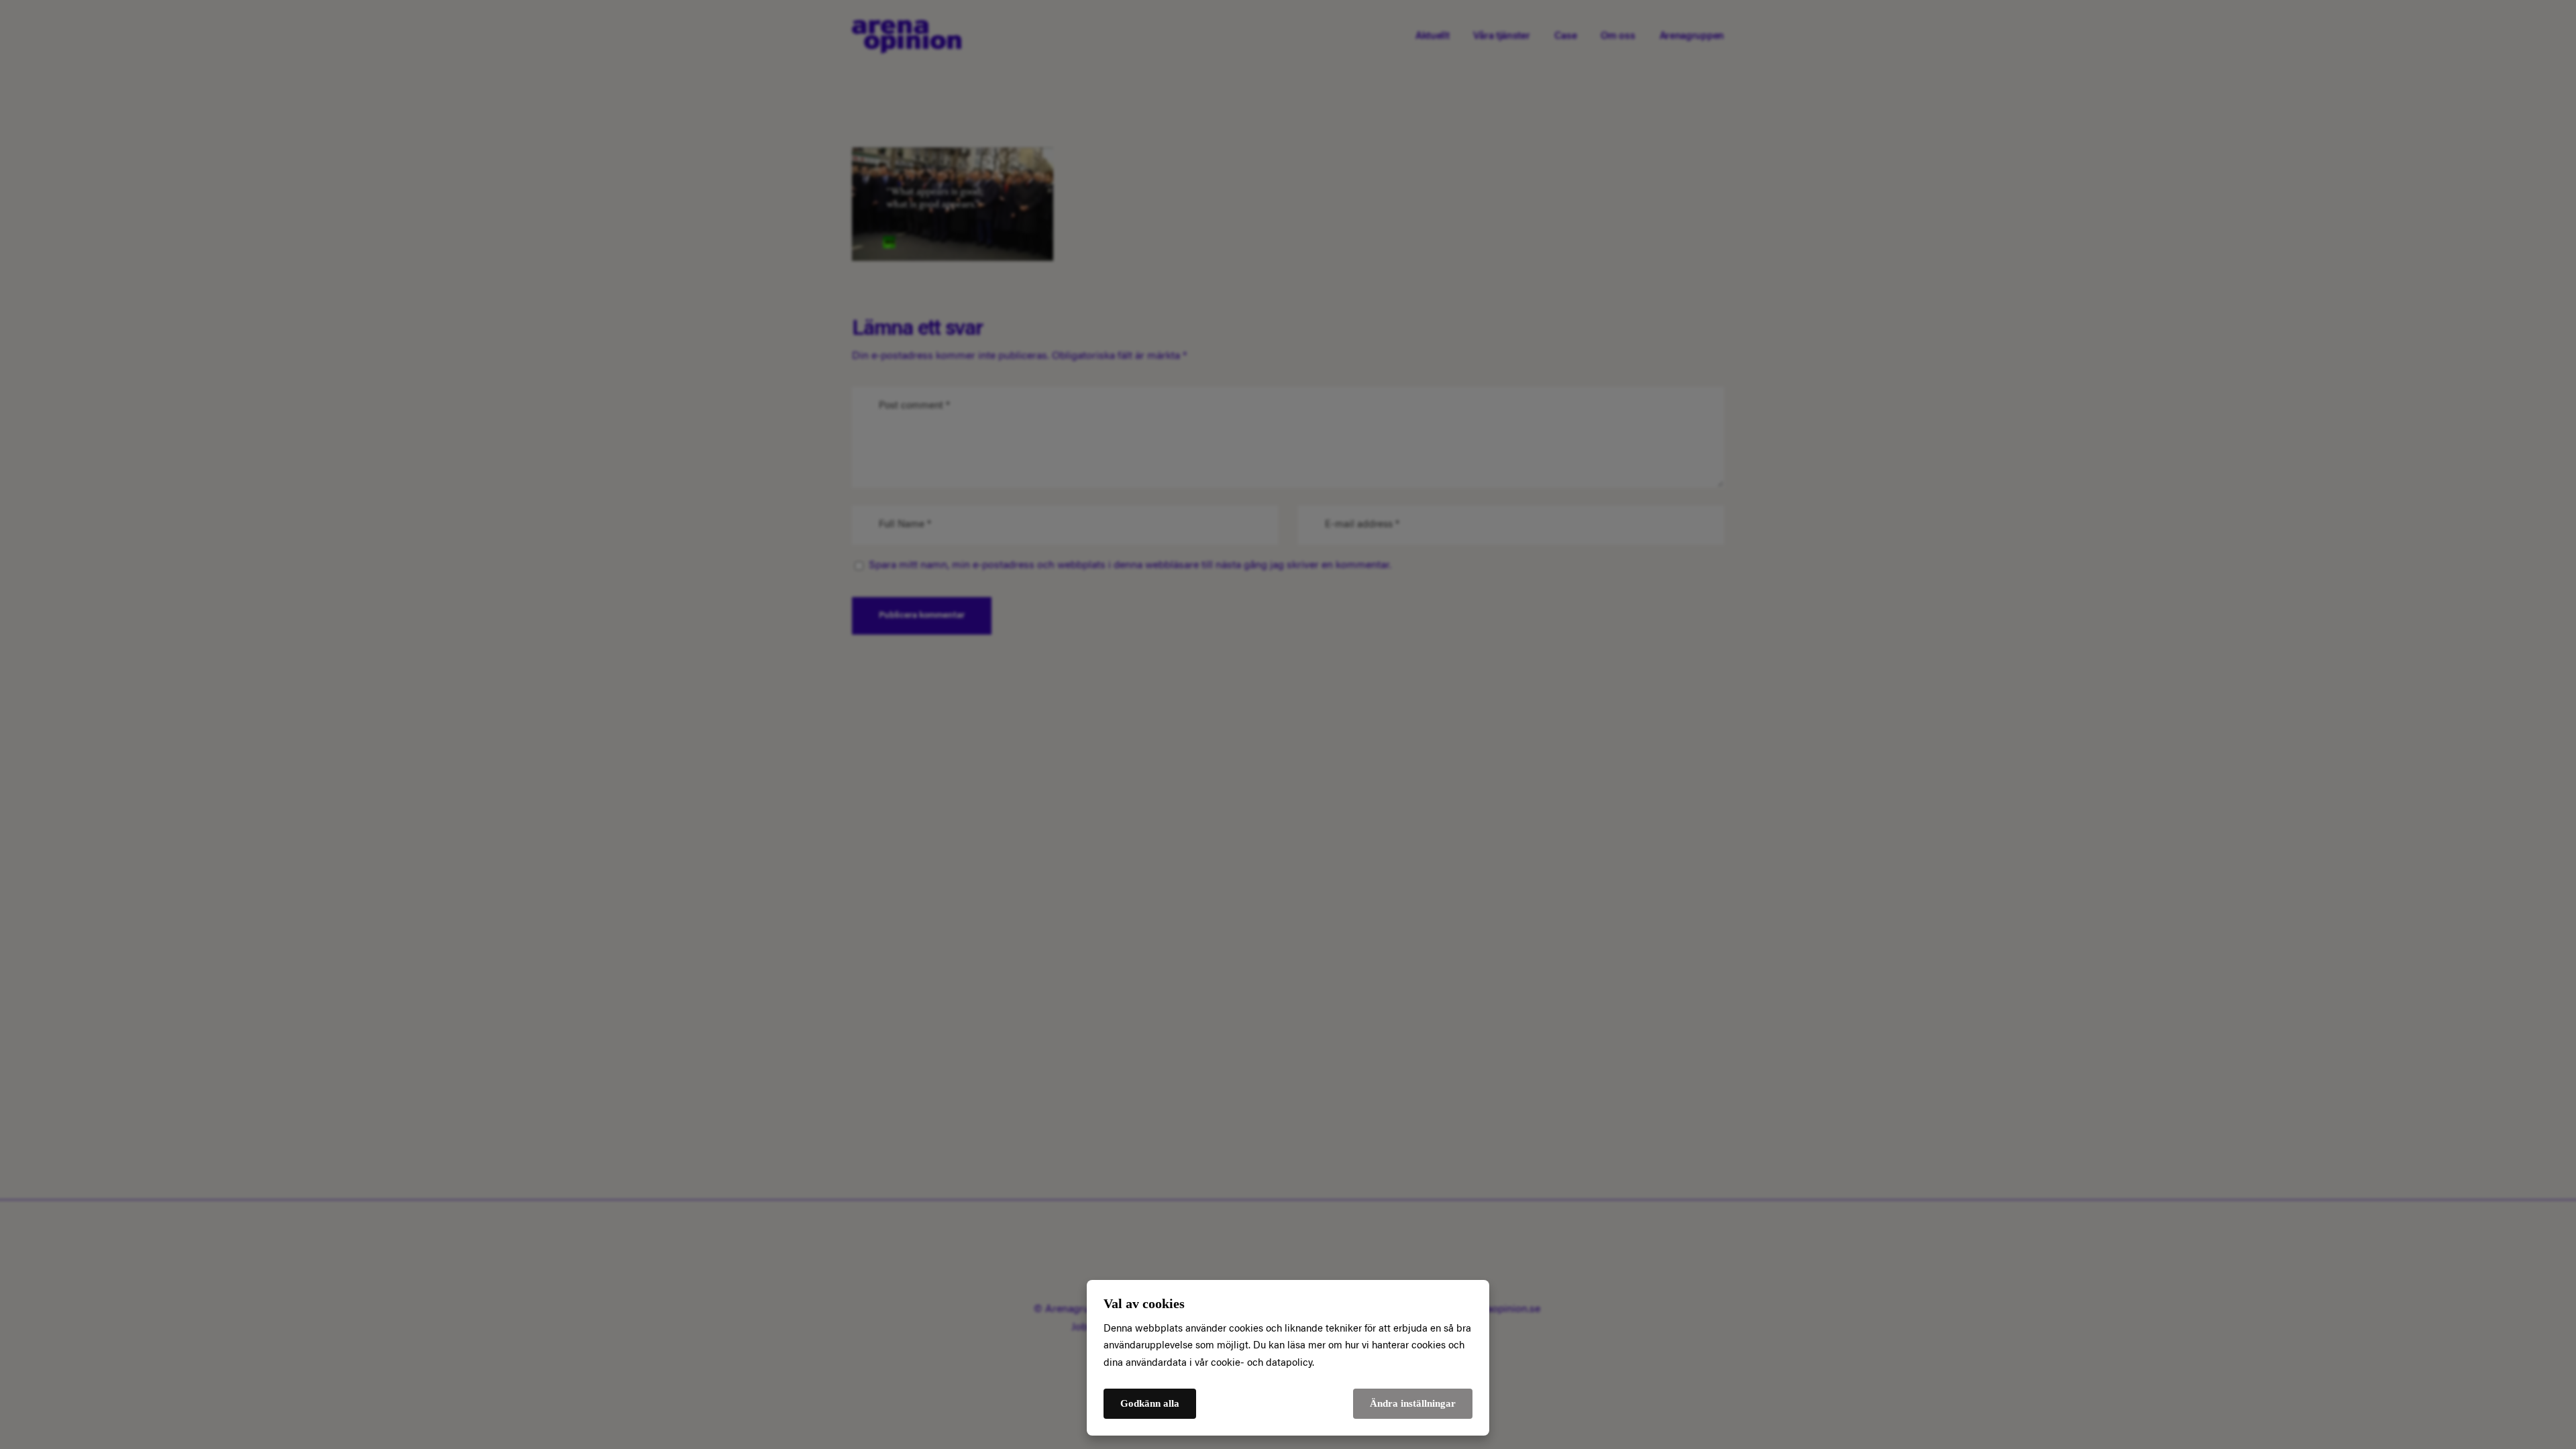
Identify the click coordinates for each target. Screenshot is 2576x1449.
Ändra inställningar (1413, 1403)
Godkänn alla (1150, 1403)
